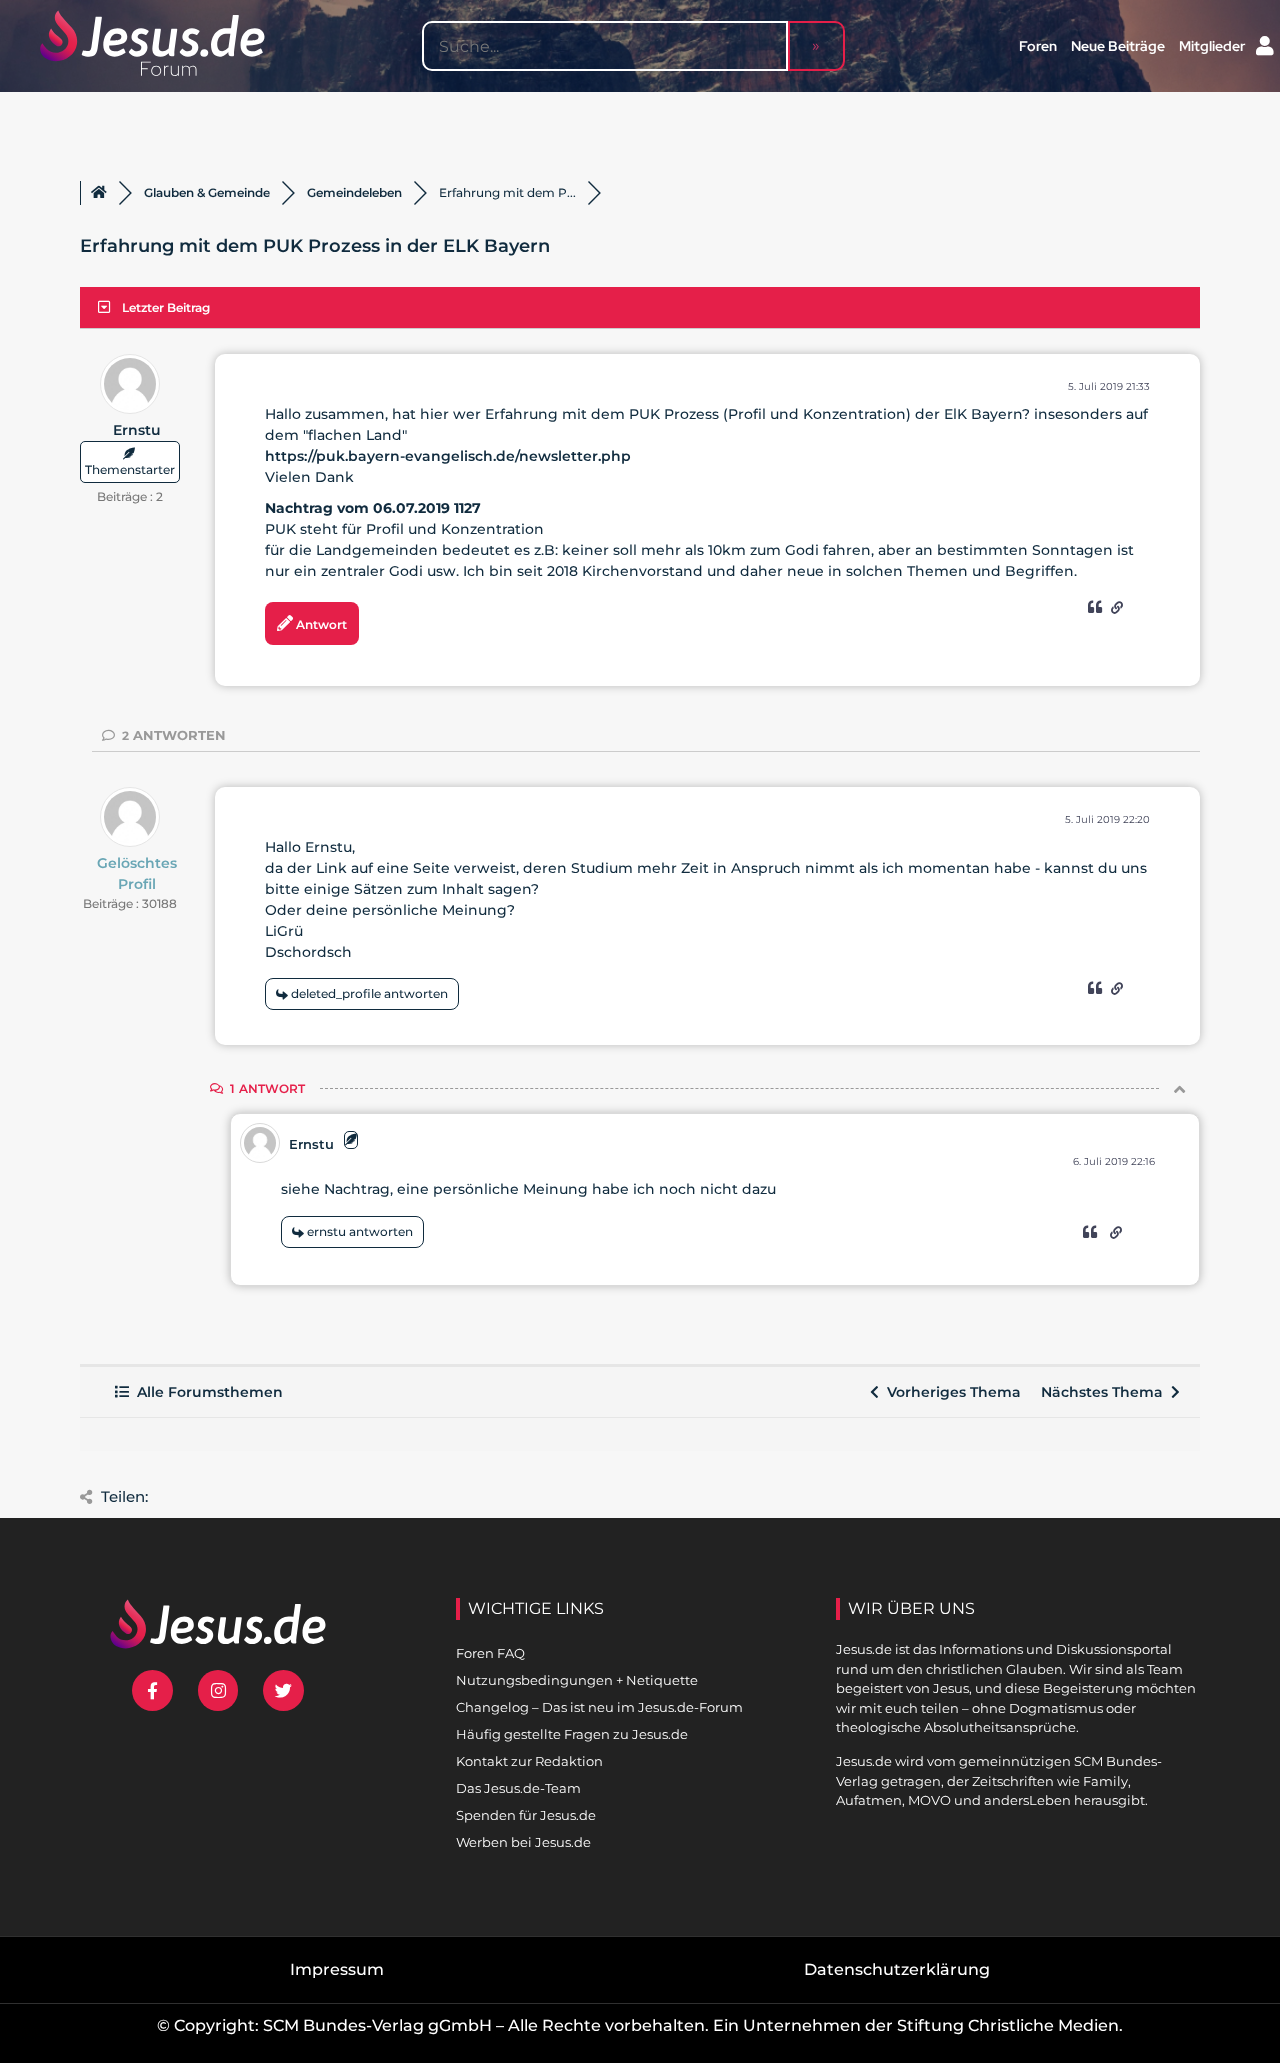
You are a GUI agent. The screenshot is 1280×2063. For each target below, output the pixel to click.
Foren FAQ (490, 1653)
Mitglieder (1212, 46)
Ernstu (137, 430)
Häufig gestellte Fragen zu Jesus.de (572, 1734)
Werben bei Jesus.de (523, 1842)
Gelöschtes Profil (137, 873)
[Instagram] (218, 1690)
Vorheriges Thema (950, 1392)
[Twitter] (283, 1690)
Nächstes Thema (1106, 1392)
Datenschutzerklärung (897, 1969)
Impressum (337, 1969)
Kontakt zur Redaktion (529, 1761)
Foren (1038, 46)
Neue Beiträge (1118, 46)
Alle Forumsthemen (206, 1392)
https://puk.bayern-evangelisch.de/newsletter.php (448, 456)
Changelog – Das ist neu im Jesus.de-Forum (599, 1707)
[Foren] (99, 193)
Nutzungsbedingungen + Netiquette (577, 1680)
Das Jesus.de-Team (518, 1788)
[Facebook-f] (152, 1690)
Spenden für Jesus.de (526, 1815)
